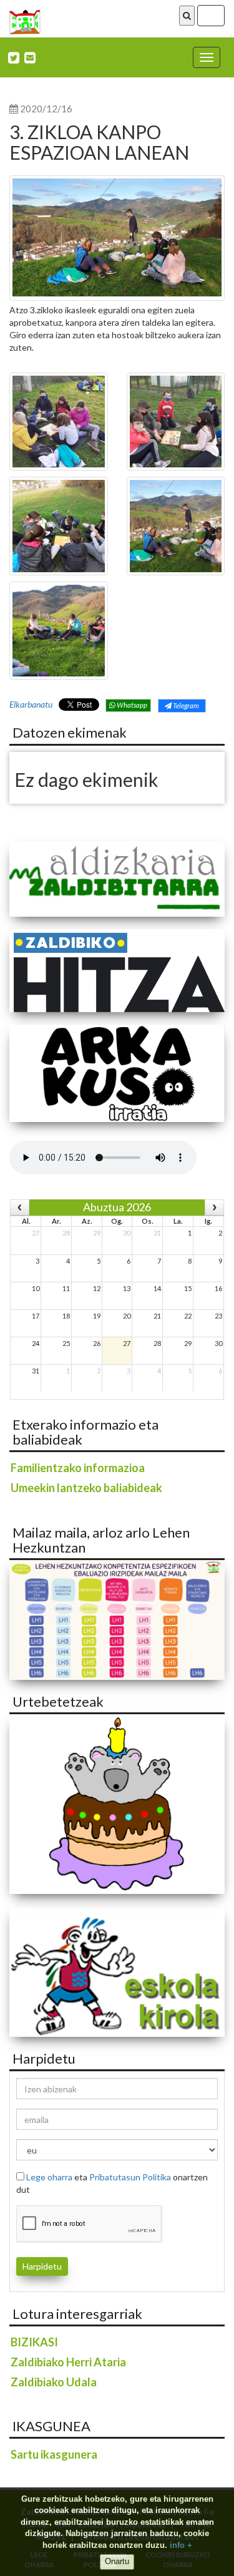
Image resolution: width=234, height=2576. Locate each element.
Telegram (185, 705)
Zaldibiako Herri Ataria (68, 2362)
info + (181, 2545)
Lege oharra (49, 2177)
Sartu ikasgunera (54, 2454)
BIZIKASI (34, 2342)
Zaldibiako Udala (54, 2382)
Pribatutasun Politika (130, 2177)
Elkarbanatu (31, 704)
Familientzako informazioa (78, 1468)
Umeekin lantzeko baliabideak (86, 1488)
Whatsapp (131, 705)
